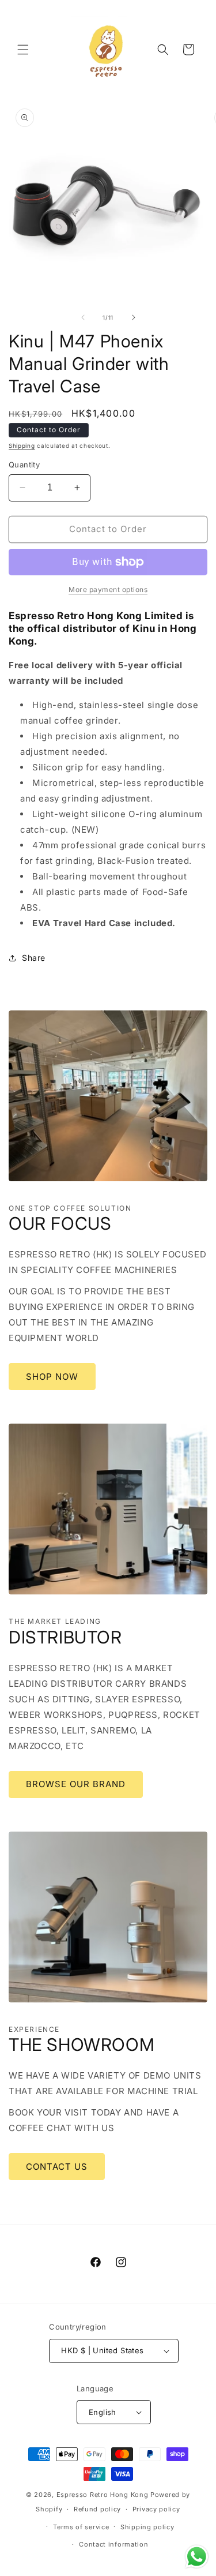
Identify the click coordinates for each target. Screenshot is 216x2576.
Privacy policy (156, 2509)
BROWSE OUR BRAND (76, 1784)
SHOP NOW (52, 1377)
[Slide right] (134, 317)
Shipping (22, 445)
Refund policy (97, 2509)
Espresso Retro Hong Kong (103, 2495)
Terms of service (81, 2527)
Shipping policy (147, 2527)
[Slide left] (83, 317)
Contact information (113, 2544)
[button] (23, 50)
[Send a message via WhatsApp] (197, 2557)
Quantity (24, 465)
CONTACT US (57, 2167)
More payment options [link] (108, 589)
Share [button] (34, 958)
